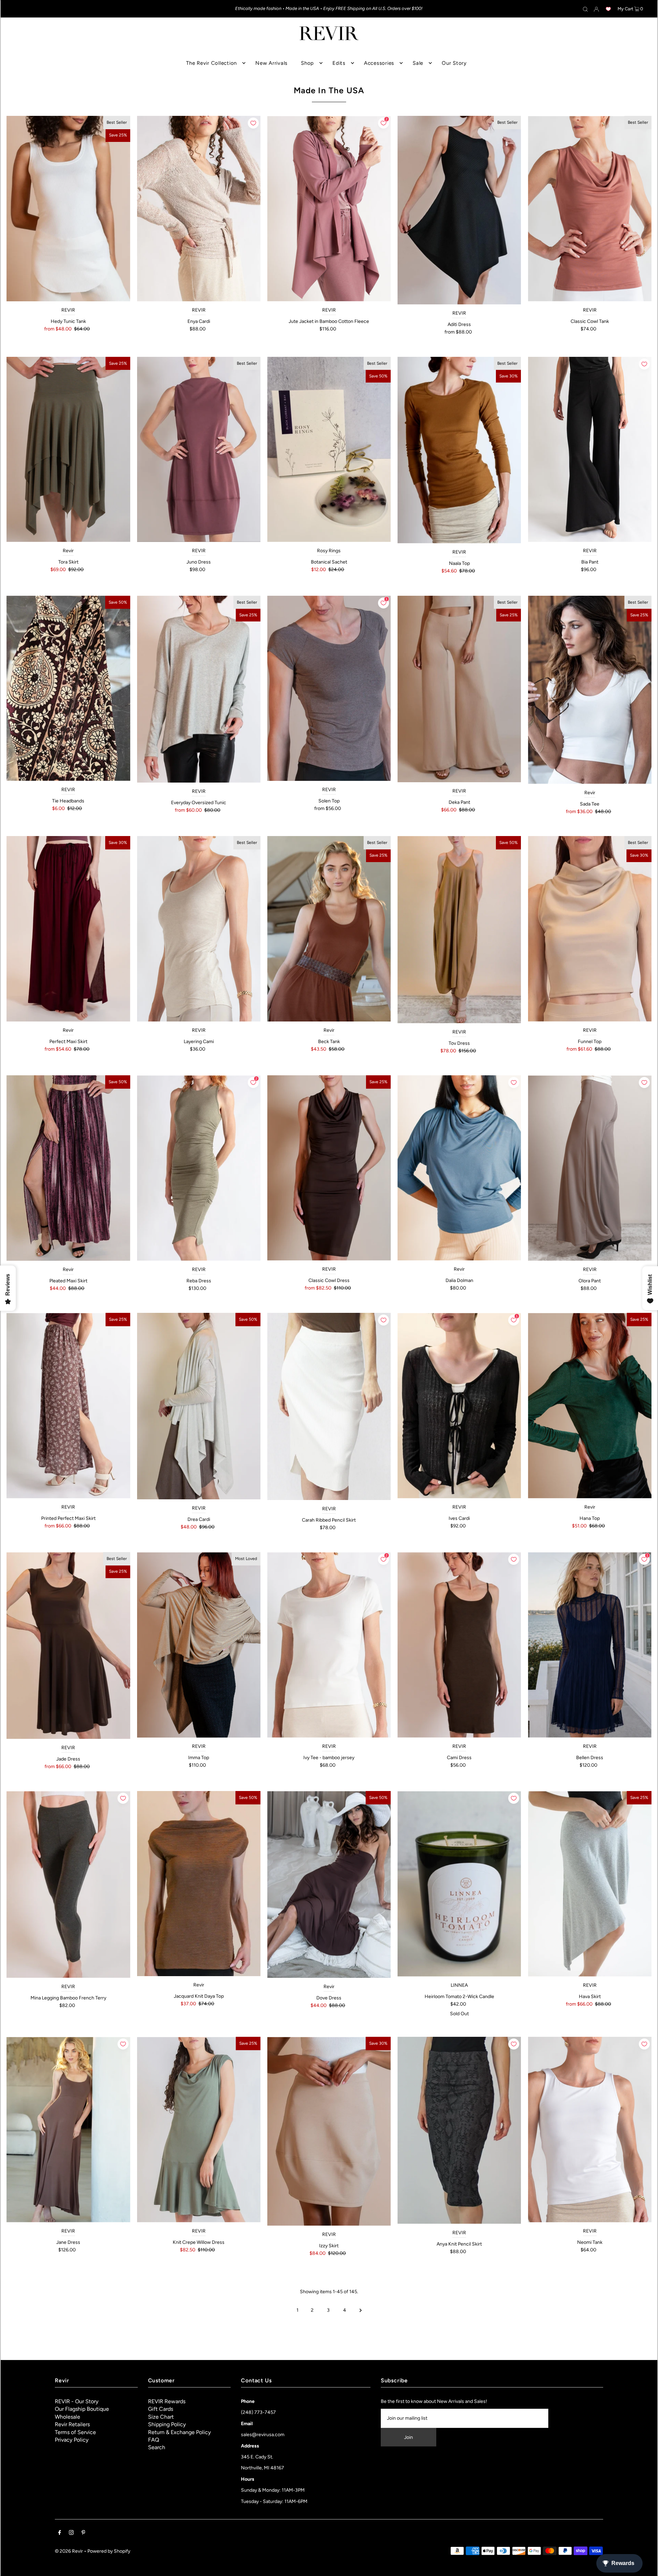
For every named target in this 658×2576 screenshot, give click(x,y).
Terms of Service (75, 2432)
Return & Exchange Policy (179, 2432)
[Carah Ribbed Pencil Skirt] (329, 1406)
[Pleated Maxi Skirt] (68, 1168)
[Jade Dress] (68, 1646)
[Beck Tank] (329, 929)
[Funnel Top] (589, 929)
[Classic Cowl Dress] (329, 1168)
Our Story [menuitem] (454, 63)
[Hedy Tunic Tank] (68, 208)
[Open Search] (585, 9)
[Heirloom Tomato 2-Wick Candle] (459, 1884)
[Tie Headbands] (68, 688)
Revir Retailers (72, 2424)
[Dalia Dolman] (459, 1168)
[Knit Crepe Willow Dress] (199, 2129)
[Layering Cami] (199, 929)
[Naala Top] (459, 450)
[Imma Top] (199, 1645)
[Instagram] (71, 2533)
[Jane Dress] (68, 2129)
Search (157, 2447)
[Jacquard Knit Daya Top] (199, 1884)
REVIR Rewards (167, 2401)
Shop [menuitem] (307, 63)
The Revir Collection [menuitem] (211, 63)
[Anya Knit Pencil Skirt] (459, 2130)
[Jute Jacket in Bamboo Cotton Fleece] (329, 209)
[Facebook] (60, 2533)
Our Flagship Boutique (82, 2409)
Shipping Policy (167, 2424)
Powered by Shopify (109, 2551)
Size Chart (161, 2417)
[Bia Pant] (589, 450)
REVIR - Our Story (77, 2401)
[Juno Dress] (199, 450)
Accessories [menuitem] (379, 63)
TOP (646, 2566)
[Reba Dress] (199, 1168)
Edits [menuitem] (339, 63)
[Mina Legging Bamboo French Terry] (68, 1884)
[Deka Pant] (459, 689)
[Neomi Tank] (589, 2129)
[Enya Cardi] (199, 208)
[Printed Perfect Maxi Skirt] (68, 1405)
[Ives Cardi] (459, 1406)
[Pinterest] (83, 2533)
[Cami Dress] (459, 1645)
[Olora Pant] (589, 1168)
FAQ (154, 2440)
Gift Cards (161, 2409)
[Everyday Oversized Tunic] (199, 689)
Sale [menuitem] (418, 63)
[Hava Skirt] (589, 1884)
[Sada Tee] (589, 690)
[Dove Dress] (329, 1884)
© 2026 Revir (69, 2551)
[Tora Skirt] (68, 450)
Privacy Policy (72, 2440)
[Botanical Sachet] (329, 450)
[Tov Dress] (459, 930)
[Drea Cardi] (199, 1406)
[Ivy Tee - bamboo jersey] (329, 1645)
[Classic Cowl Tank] (589, 209)
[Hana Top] (589, 1406)
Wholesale (68, 2417)
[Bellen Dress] (589, 1645)
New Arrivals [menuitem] (271, 63)
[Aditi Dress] (459, 210)
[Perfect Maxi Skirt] (68, 929)
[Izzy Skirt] (329, 2131)
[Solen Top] (329, 688)
